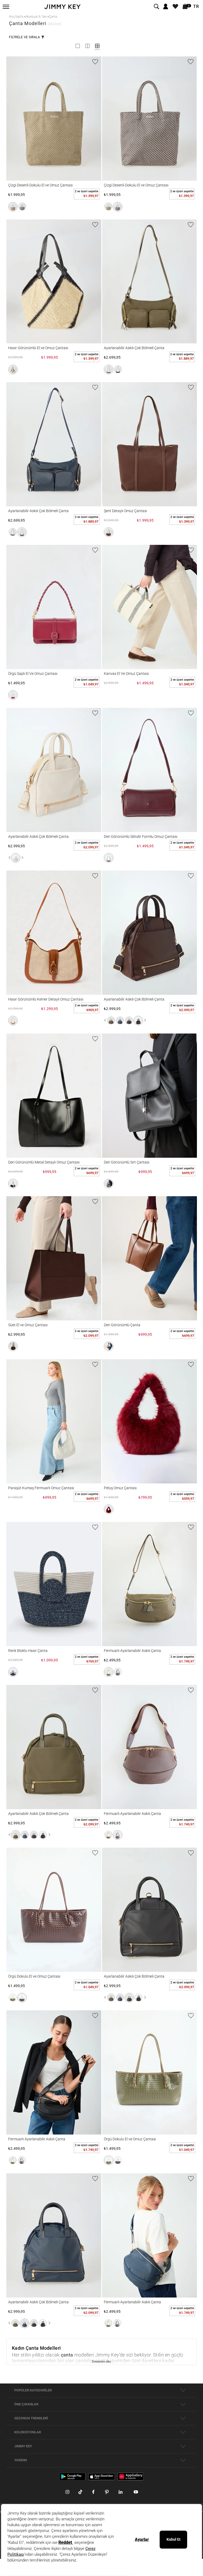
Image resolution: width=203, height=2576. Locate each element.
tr (196, 7)
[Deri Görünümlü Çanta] (149, 1258)
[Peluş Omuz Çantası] (149, 1421)
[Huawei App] (131, 2476)
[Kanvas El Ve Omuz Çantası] (149, 607)
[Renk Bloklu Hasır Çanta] (54, 1584)
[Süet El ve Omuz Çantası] (54, 1258)
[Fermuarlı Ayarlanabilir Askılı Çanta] (149, 1584)
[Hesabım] (166, 7)
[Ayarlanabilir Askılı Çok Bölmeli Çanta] (149, 282)
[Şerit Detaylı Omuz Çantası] (149, 444)
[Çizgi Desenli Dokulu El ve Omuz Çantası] (54, 119)
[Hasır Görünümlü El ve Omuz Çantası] (54, 282)
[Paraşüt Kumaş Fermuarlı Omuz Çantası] (54, 1421)
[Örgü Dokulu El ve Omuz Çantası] (54, 1910)
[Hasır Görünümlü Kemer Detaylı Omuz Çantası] (54, 933)
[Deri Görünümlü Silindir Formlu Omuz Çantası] (149, 770)
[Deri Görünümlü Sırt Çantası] (149, 1096)
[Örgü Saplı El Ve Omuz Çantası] (54, 607)
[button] (13, 207)
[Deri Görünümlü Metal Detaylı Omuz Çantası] (54, 1096)
